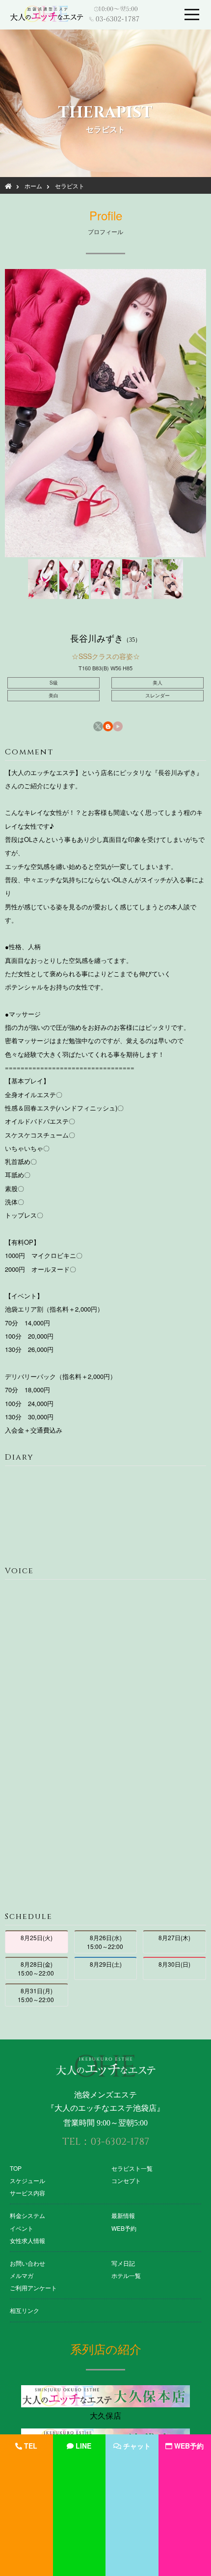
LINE (83, 2446)
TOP (16, 2168)
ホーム (33, 186)
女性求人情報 (27, 2240)
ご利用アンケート (33, 2288)
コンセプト (126, 2180)
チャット (137, 2446)
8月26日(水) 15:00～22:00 (106, 1942)
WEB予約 (124, 2228)
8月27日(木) (174, 1937)
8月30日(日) (174, 1964)
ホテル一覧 (126, 2275)
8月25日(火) (37, 1937)
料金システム (27, 2215)
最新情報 (123, 2215)
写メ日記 (123, 2263)
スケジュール (27, 2180)
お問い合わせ (27, 2263)
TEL (31, 2446)
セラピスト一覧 (132, 2168)
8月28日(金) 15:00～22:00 (37, 1968)
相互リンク (25, 2310)
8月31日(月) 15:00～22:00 (37, 1995)
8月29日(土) (106, 1964)
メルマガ (22, 2275)
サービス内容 (27, 2193)
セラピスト (70, 186)
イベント (22, 2228)
